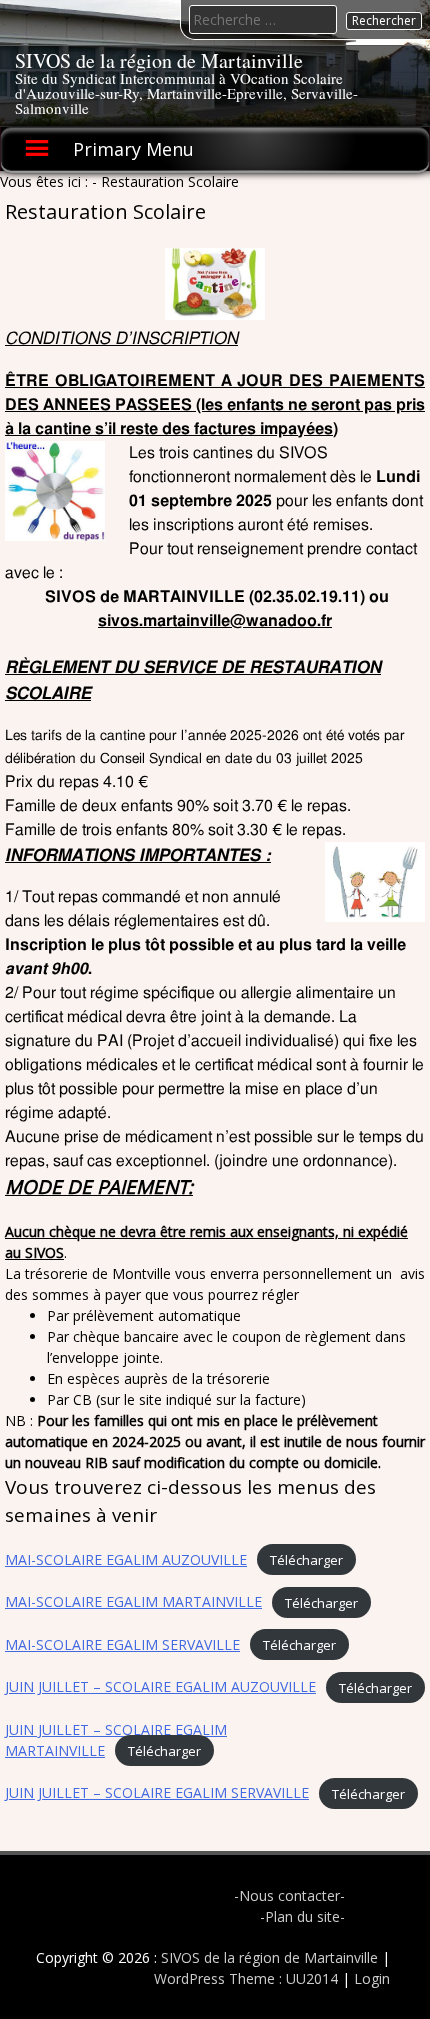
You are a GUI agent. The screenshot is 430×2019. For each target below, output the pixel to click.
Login (372, 1978)
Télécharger (306, 1560)
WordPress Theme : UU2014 (246, 1978)
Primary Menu (133, 149)
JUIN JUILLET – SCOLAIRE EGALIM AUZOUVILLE (160, 1686)
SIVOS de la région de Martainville (159, 60)
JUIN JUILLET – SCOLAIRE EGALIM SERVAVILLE (157, 1792)
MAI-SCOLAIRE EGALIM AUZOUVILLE (126, 1559)
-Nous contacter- (289, 1895)
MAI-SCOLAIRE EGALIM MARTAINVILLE (133, 1601)
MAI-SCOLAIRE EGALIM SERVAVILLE (122, 1644)
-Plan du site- (302, 1916)
